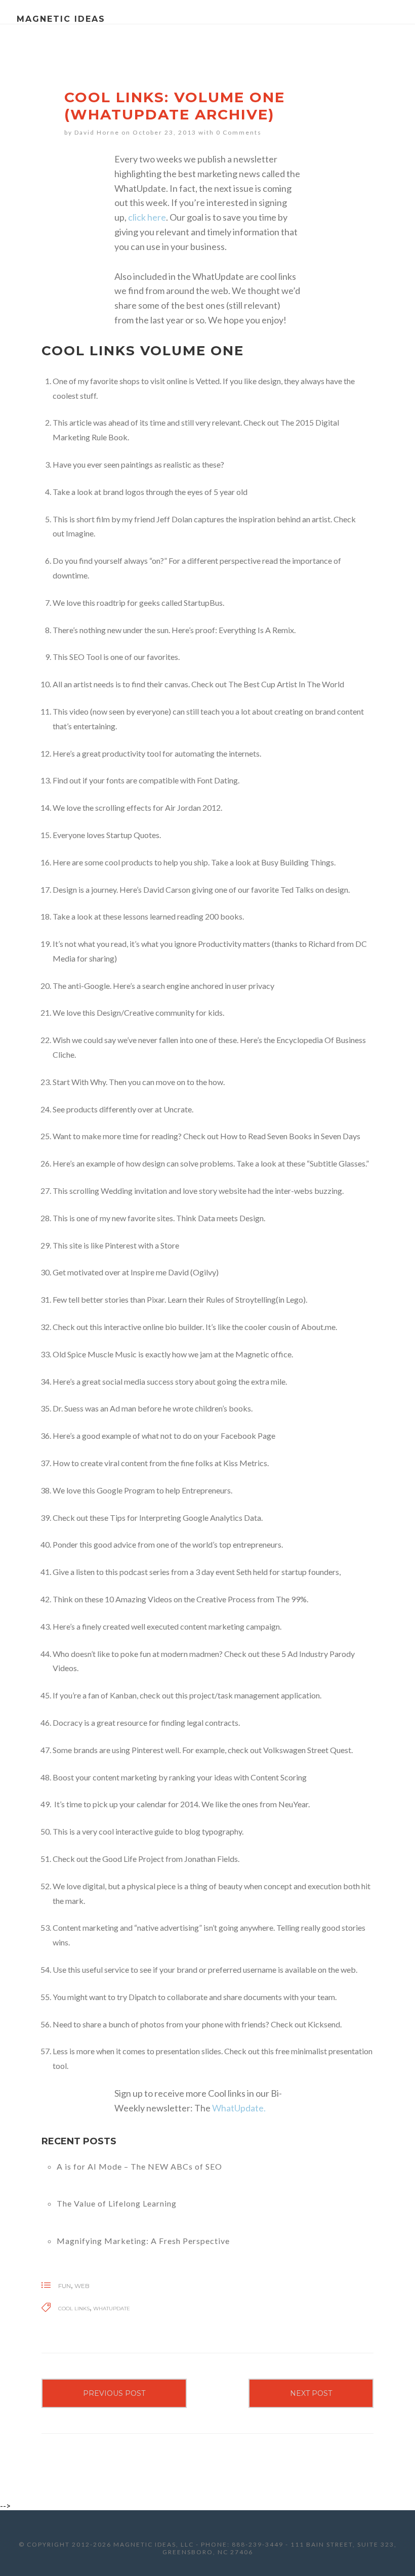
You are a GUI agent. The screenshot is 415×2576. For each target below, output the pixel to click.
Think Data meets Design (220, 1218)
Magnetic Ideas (61, 19)
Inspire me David (160, 1272)
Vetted (208, 381)
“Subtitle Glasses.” (338, 1163)
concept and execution (303, 1886)
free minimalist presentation (324, 2051)
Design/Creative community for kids (160, 1012)
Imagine (80, 533)
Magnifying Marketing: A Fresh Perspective (143, 2241)
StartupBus (203, 603)
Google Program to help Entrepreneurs (164, 1490)
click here (147, 217)
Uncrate (178, 1109)
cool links (74, 2309)
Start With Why (79, 1082)
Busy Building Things (298, 862)
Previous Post (114, 2393)
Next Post (311, 2393)
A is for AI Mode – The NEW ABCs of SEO (139, 2166)
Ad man (123, 1408)
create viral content (114, 1463)
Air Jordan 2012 (193, 807)
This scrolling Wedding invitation (110, 1191)
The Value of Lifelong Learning (117, 2203)
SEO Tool (86, 657)
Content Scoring (279, 1777)
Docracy (68, 1722)
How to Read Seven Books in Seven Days (290, 1136)
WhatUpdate (112, 2309)
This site (67, 1245)
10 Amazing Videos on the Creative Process (180, 1599)
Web (82, 2286)
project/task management (234, 1695)
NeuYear (293, 1804)
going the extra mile (251, 1381)
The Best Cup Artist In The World (286, 684)
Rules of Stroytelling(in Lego (255, 1299)
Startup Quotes (133, 835)
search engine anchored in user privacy (208, 986)
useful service (106, 1969)
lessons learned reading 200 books (183, 916)
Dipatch (142, 1997)
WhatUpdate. (239, 2108)
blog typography (213, 1831)
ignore (185, 944)
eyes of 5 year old (217, 492)
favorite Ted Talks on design (300, 889)
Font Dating (217, 780)
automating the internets (217, 753)
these (211, 464)
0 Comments (239, 132)
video (79, 711)
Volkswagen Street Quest (307, 1750)
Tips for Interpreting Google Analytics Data (185, 1518)
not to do (176, 1436)
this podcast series (137, 1572)
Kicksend (324, 2024)
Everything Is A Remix (256, 630)
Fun (65, 2286)
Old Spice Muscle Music (95, 1354)
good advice (115, 1544)
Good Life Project (133, 1859)
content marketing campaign (230, 1626)
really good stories (333, 1927)
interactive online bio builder (153, 1327)
